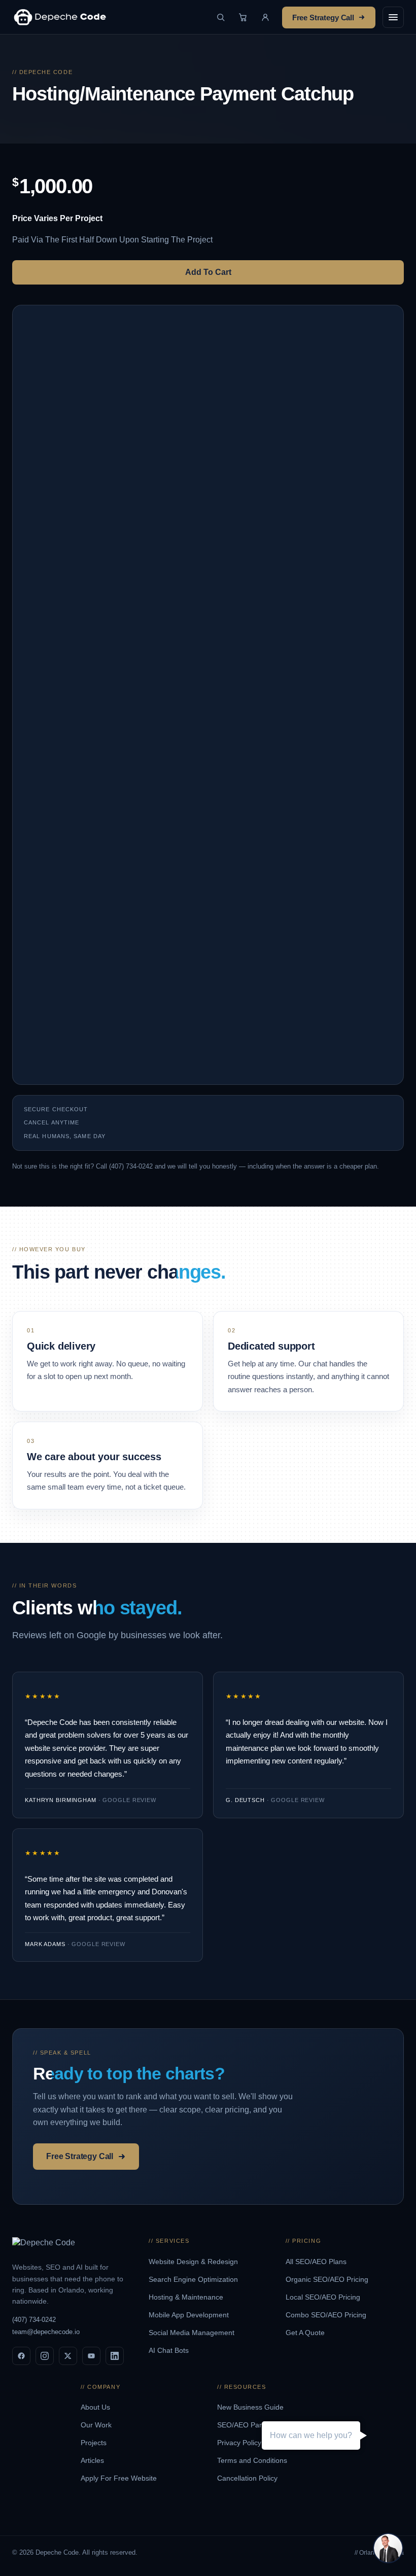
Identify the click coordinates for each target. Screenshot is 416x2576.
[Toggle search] (221, 17)
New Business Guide (251, 2407)
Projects (95, 2443)
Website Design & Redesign (194, 2262)
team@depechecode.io (46, 2332)
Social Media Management (193, 2333)
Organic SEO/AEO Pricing (328, 2279)
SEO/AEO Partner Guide (257, 2425)
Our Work (97, 2425)
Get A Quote (306, 2333)
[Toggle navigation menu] (393, 17)
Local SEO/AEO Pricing (324, 2297)
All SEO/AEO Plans (317, 2262)
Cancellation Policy (248, 2478)
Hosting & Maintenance (187, 2297)
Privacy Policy (240, 2443)
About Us (96, 2407)
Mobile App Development (190, 2315)
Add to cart (208, 272)
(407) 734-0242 (34, 2320)
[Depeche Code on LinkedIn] (115, 2356)
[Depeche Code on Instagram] (45, 2356)
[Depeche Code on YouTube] (91, 2356)
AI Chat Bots (170, 2350)
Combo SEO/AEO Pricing (327, 2315)
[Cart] (243, 17)
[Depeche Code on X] (68, 2356)
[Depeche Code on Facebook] (21, 2356)
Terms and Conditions (253, 2460)
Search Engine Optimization (194, 2279)
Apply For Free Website (120, 2478)
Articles (93, 2460)
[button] (265, 17)
